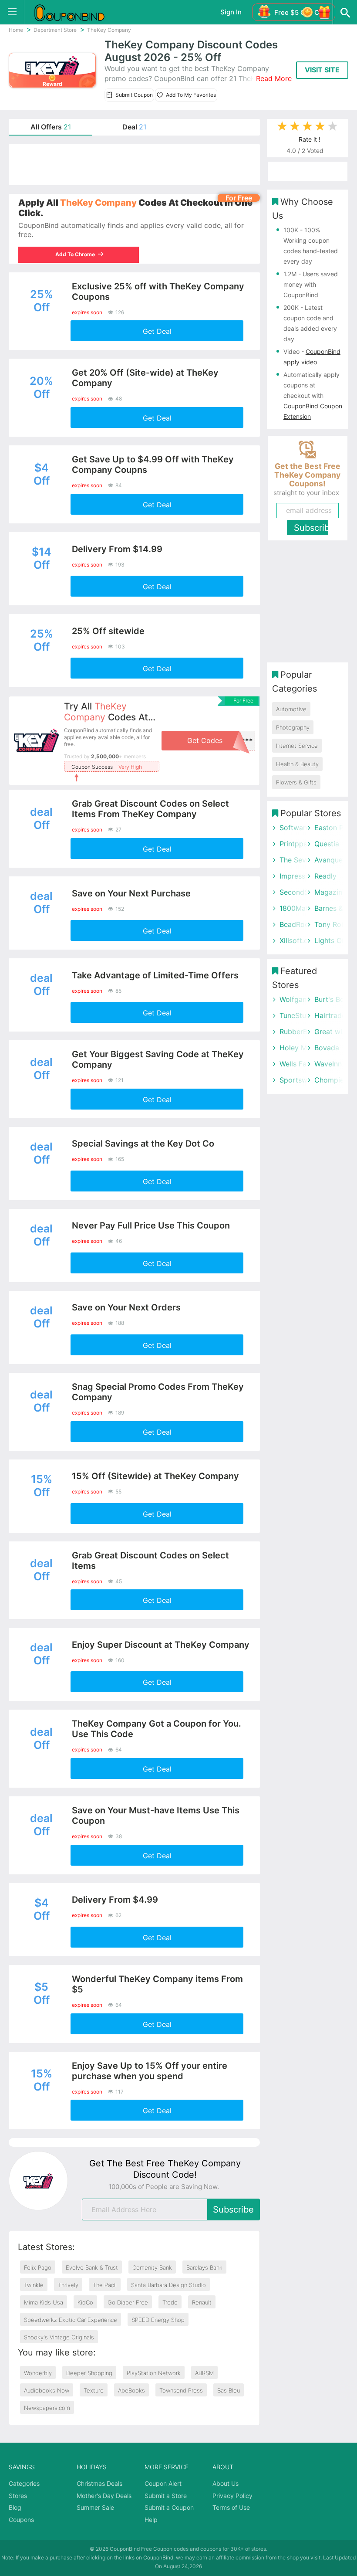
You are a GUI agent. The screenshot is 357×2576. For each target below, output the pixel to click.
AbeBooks (131, 2390)
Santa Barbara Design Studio (168, 2285)
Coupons (21, 2520)
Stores (18, 2496)
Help (151, 2520)
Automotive (291, 709)
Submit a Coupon (169, 2507)
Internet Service (297, 746)
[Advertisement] (134, 165)
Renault (202, 2302)
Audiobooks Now (47, 2390)
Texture (94, 2390)
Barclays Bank (204, 2267)
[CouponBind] (76, 12)
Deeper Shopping (89, 2373)
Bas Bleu (229, 2390)
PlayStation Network (154, 2373)
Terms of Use (231, 2507)
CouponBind (158, 2557)
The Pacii (105, 2285)
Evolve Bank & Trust (92, 2267)
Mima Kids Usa (44, 2302)
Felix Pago (38, 2267)
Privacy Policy (232, 2496)
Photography (293, 727)
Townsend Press (181, 2390)
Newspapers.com (47, 2408)
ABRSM (204, 2373)
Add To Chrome (79, 254)
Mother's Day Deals (104, 2496)
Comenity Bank (152, 2267)
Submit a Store (166, 2496)
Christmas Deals (99, 2483)
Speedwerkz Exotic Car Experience (71, 2320)
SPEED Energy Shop (158, 2320)
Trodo (170, 2302)
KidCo (85, 2302)
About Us (226, 2483)
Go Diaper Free (128, 2302)
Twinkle (34, 2285)
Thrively (68, 2285)
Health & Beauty (297, 764)
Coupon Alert (163, 2483)
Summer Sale (95, 2507)
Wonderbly (38, 2373)
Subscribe (233, 2209)
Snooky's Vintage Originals (59, 2337)
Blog (15, 2507)
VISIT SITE (322, 70)
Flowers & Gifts (296, 782)
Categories (24, 2483)
